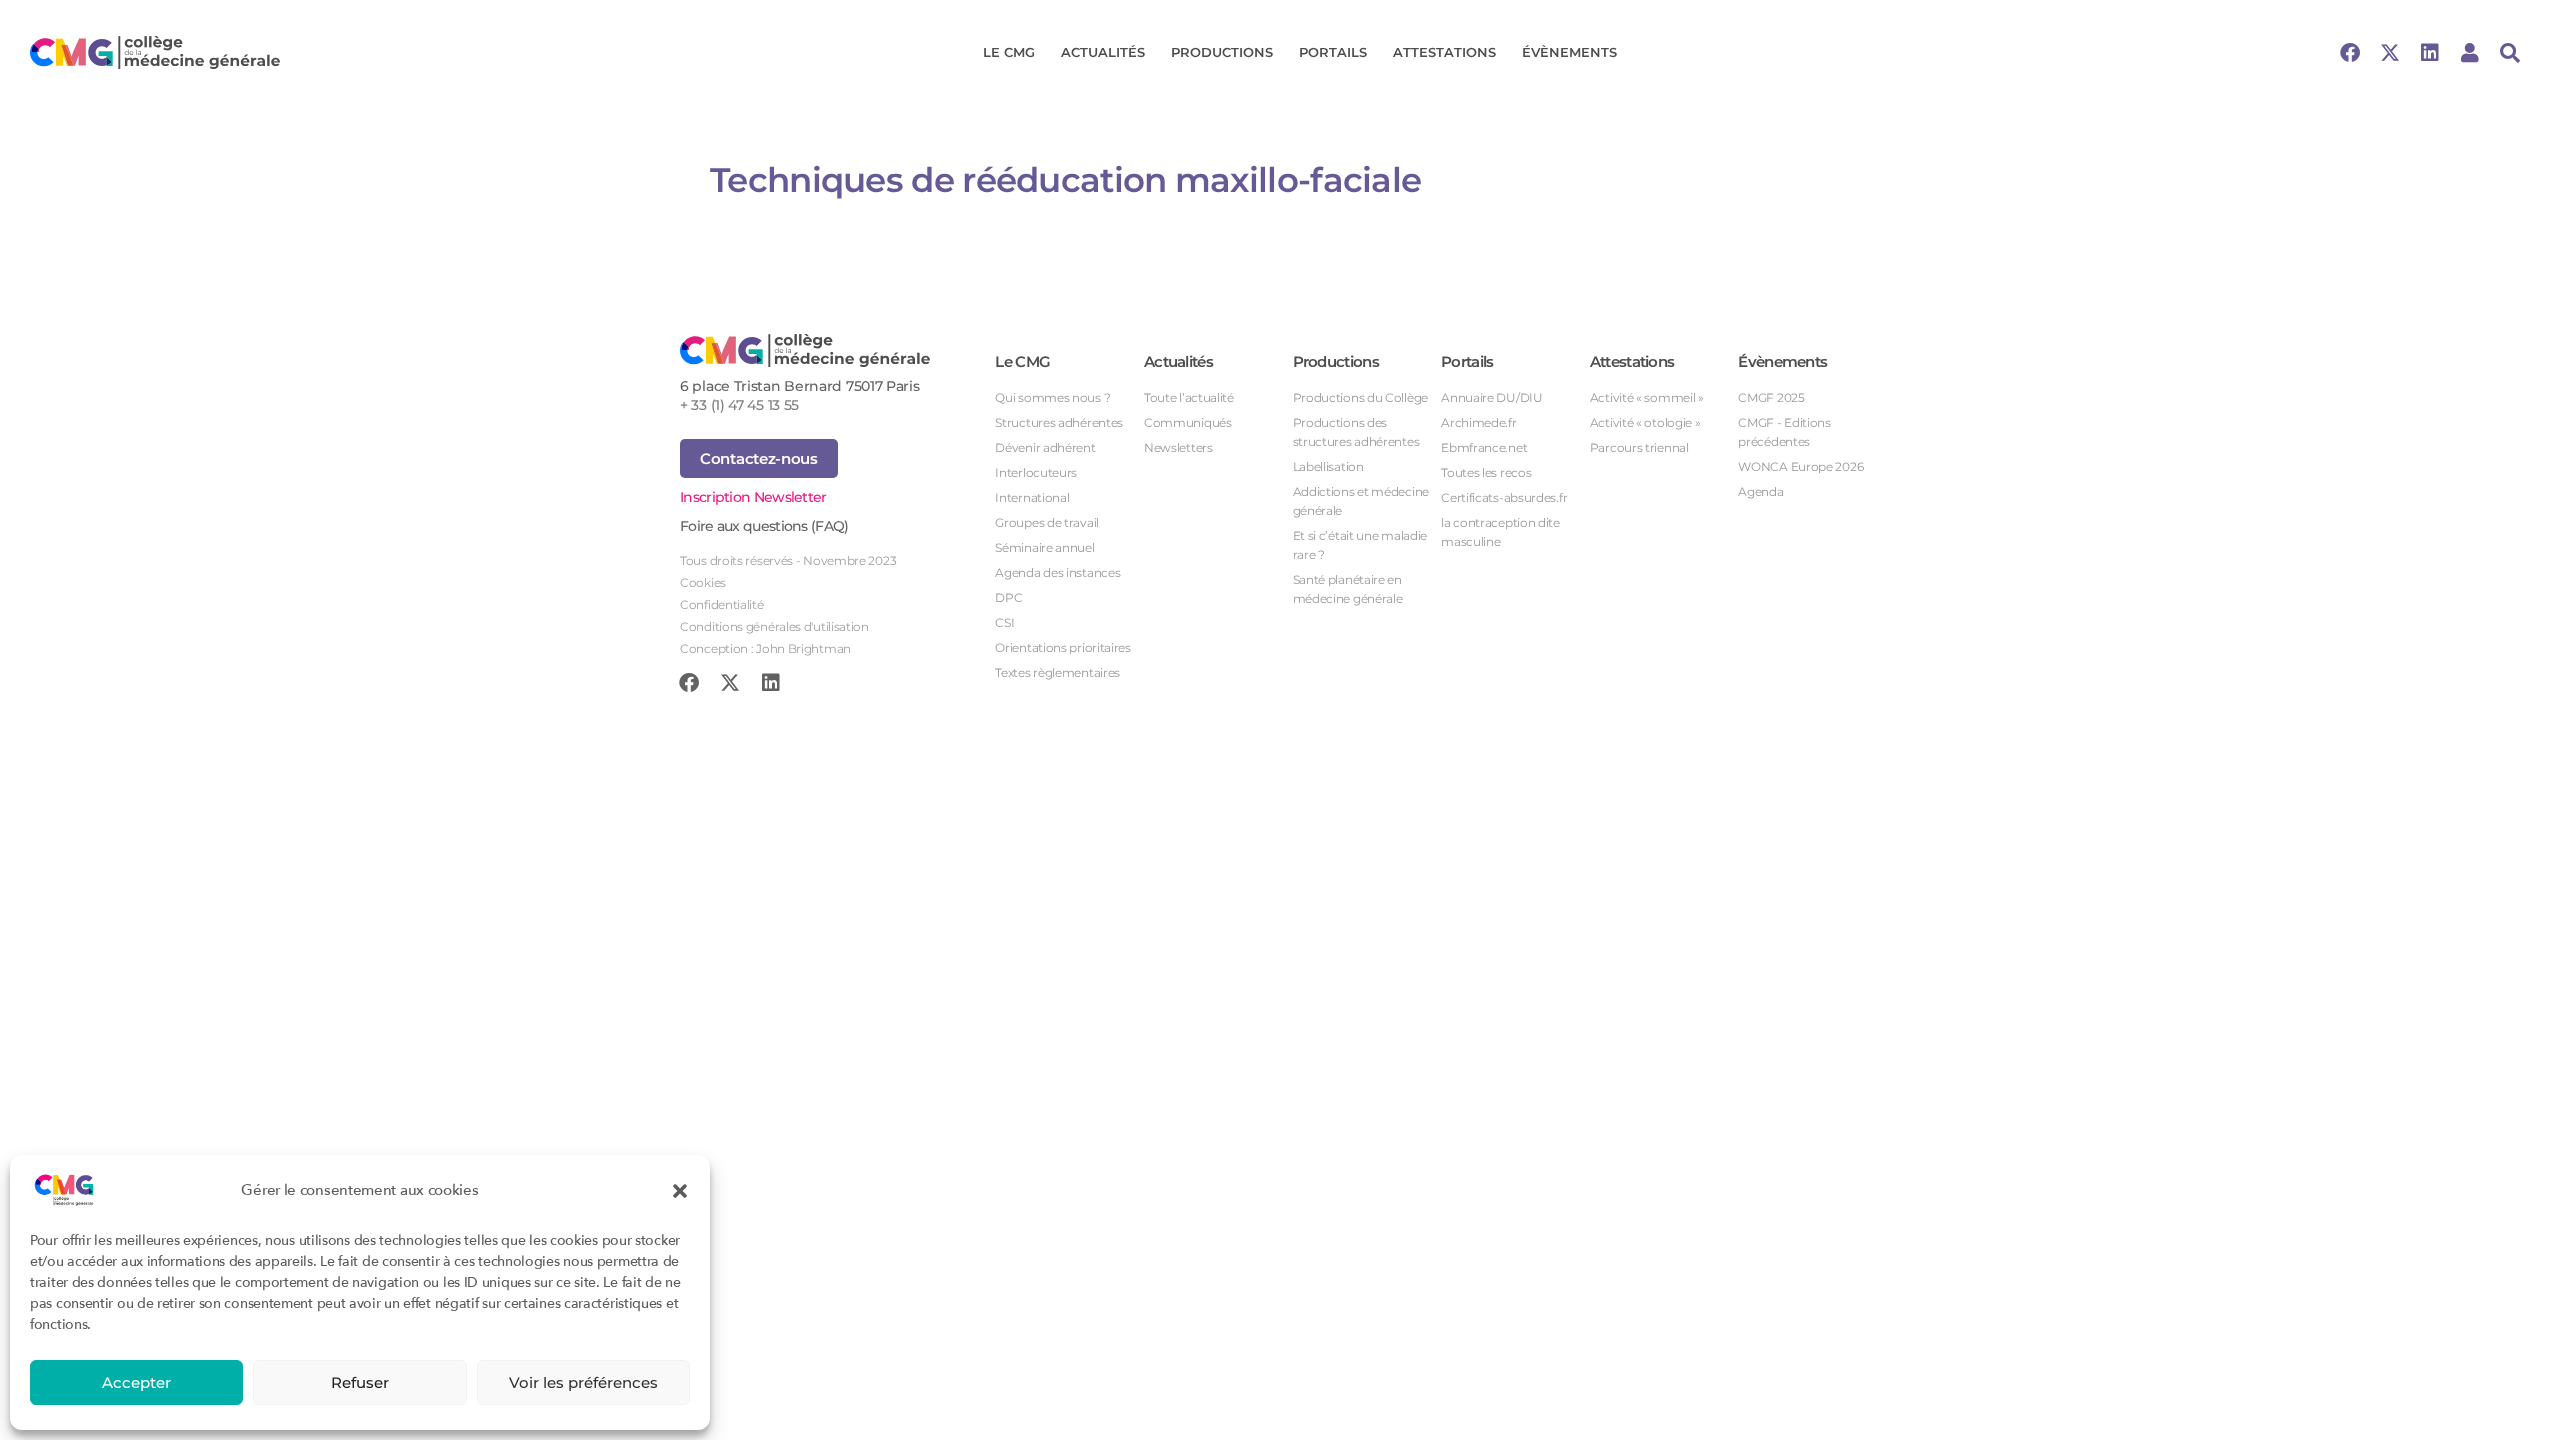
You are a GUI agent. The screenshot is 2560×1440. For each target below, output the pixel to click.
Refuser (360, 1382)
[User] (2470, 53)
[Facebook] (2350, 53)
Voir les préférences (583, 1382)
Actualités (1103, 52)
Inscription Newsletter (753, 497)
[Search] (2510, 53)
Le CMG (1009, 52)
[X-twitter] (2390, 53)
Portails (1333, 52)
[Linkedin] (2430, 53)
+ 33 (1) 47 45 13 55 (739, 405)
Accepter (136, 1382)
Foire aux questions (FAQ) (764, 526)
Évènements (1569, 52)
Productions (1222, 52)
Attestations (1444, 52)
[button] (680, 1190)
